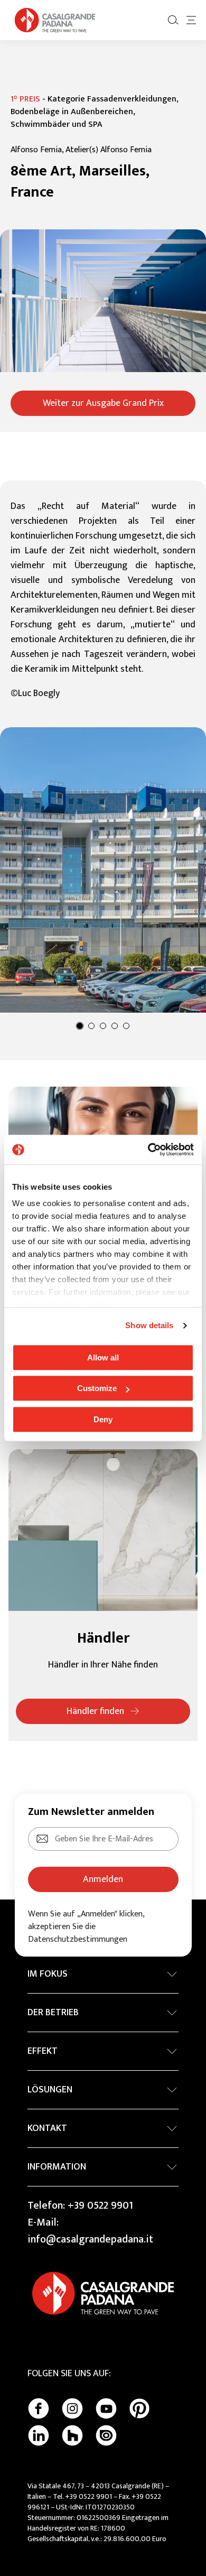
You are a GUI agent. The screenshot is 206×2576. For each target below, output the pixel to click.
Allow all (103, 1358)
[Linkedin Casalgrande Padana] (39, 2435)
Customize (97, 1388)
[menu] (191, 20)
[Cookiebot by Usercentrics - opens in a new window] (148, 1150)
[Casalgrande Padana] (55, 20)
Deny (103, 1419)
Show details (149, 1325)
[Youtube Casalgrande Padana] (106, 2408)
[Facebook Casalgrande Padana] (39, 2408)
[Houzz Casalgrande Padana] (72, 2435)
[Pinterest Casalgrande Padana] (139, 2408)
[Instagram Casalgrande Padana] (72, 2408)
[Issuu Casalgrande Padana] (106, 2435)
